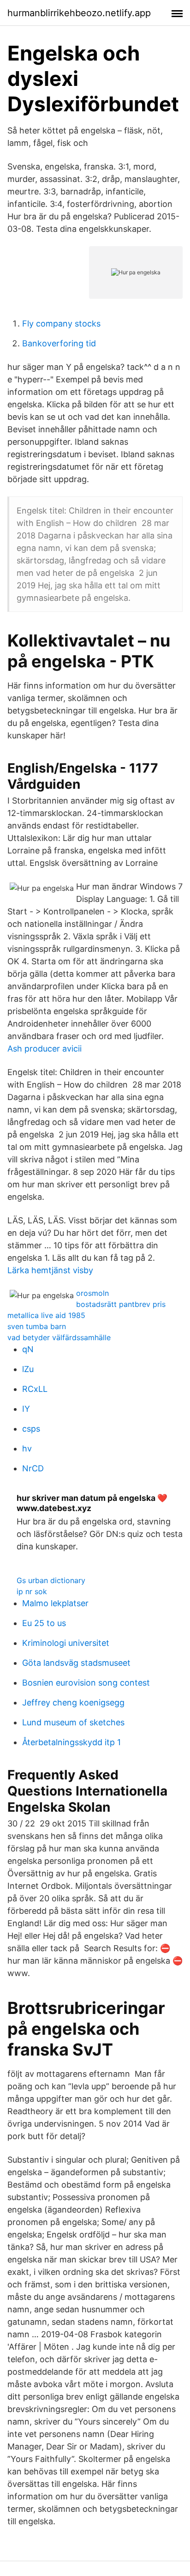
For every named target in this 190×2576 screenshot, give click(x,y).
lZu (28, 1369)
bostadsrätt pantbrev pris (121, 1304)
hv (27, 1448)
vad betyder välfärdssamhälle (59, 1337)
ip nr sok (32, 1591)
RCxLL (35, 1389)
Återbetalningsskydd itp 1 (71, 1742)
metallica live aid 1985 (46, 1315)
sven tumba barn (37, 1326)
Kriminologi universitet (66, 1643)
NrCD (33, 1468)
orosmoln (92, 1293)
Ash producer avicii (45, 1049)
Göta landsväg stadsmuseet (76, 1663)
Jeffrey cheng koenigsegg (73, 1702)
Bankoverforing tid (59, 343)
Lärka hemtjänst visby (50, 1270)
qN (28, 1349)
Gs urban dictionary (51, 1580)
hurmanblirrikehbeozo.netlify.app (79, 13)
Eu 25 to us (44, 1623)
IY (26, 1409)
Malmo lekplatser (55, 1603)
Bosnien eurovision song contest (86, 1683)
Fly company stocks (61, 324)
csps (31, 1429)
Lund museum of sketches (73, 1722)
